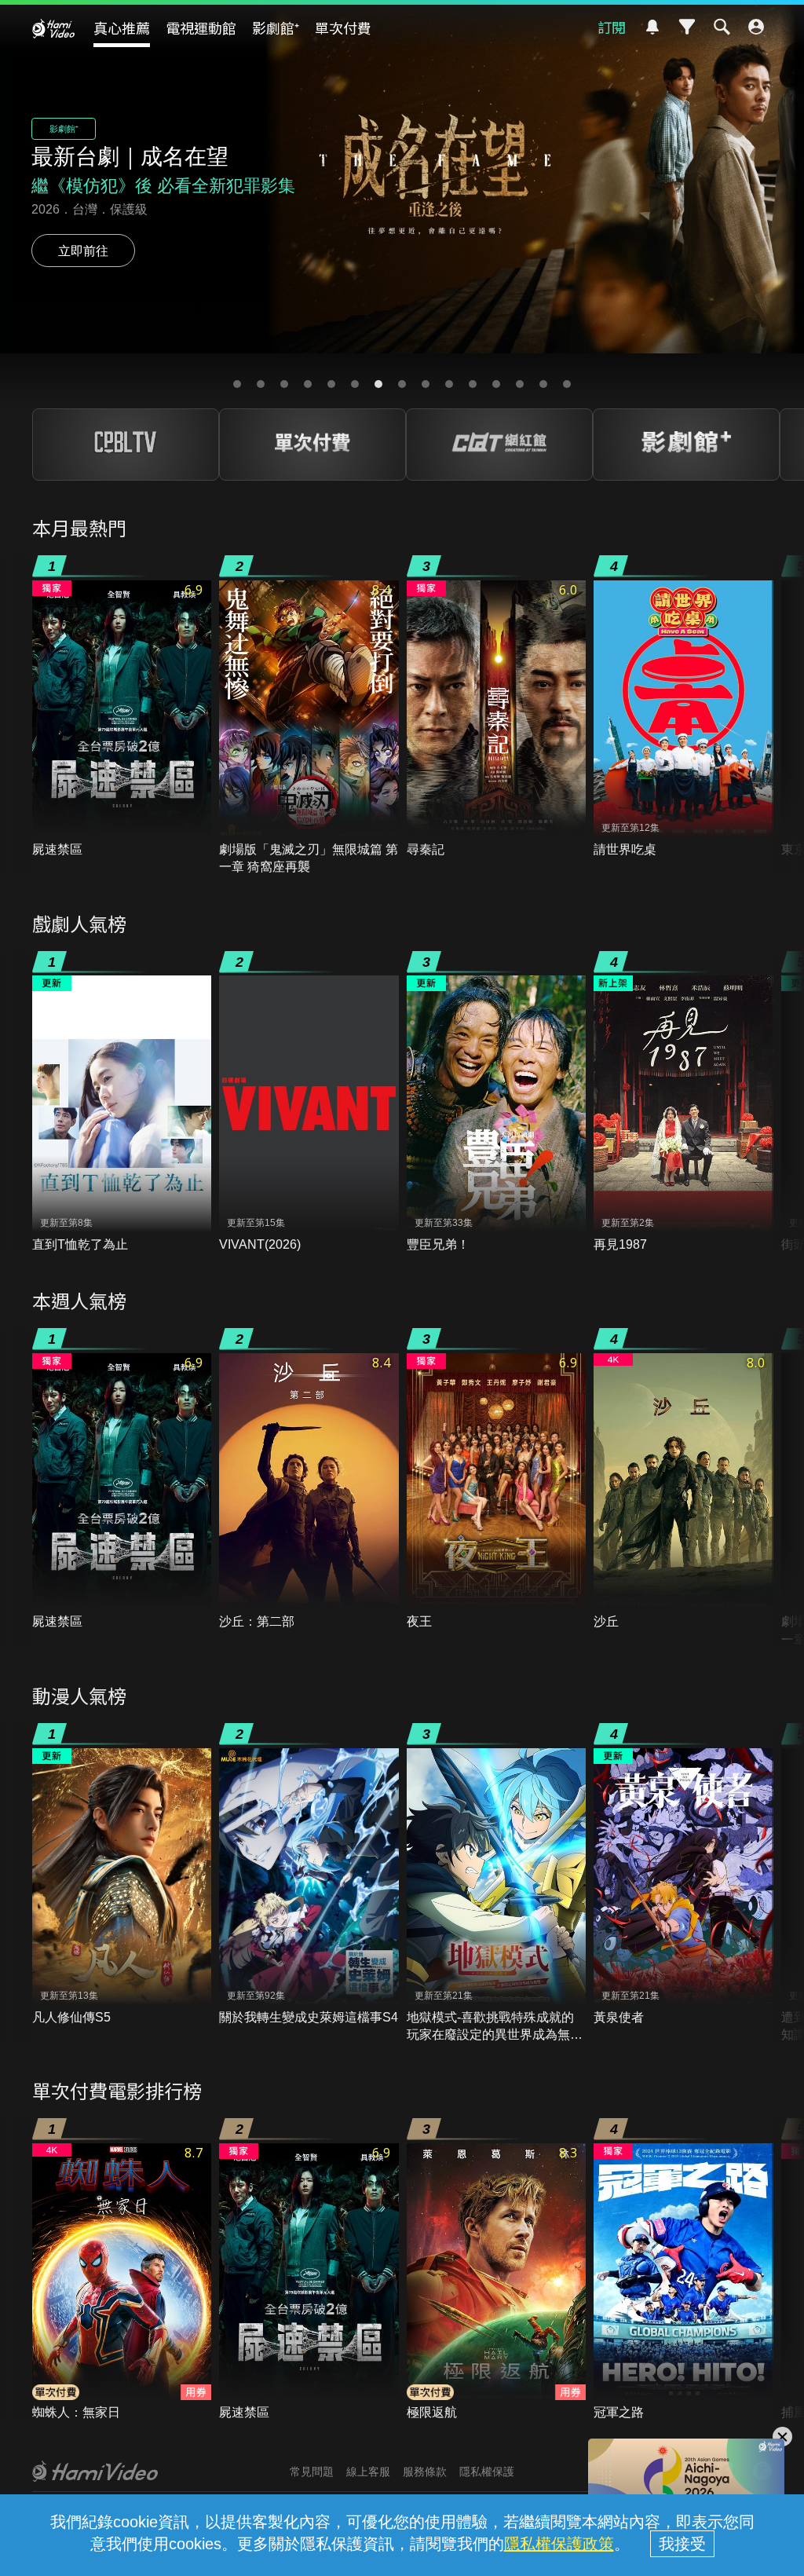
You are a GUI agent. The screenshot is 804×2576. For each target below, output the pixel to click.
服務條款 (425, 2472)
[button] (237, 384)
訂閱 (612, 27)
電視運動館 (201, 27)
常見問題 (312, 2472)
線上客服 (368, 2472)
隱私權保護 (487, 2472)
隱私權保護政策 (559, 2544)
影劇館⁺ (276, 27)
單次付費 (343, 27)
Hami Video (53, 28)
